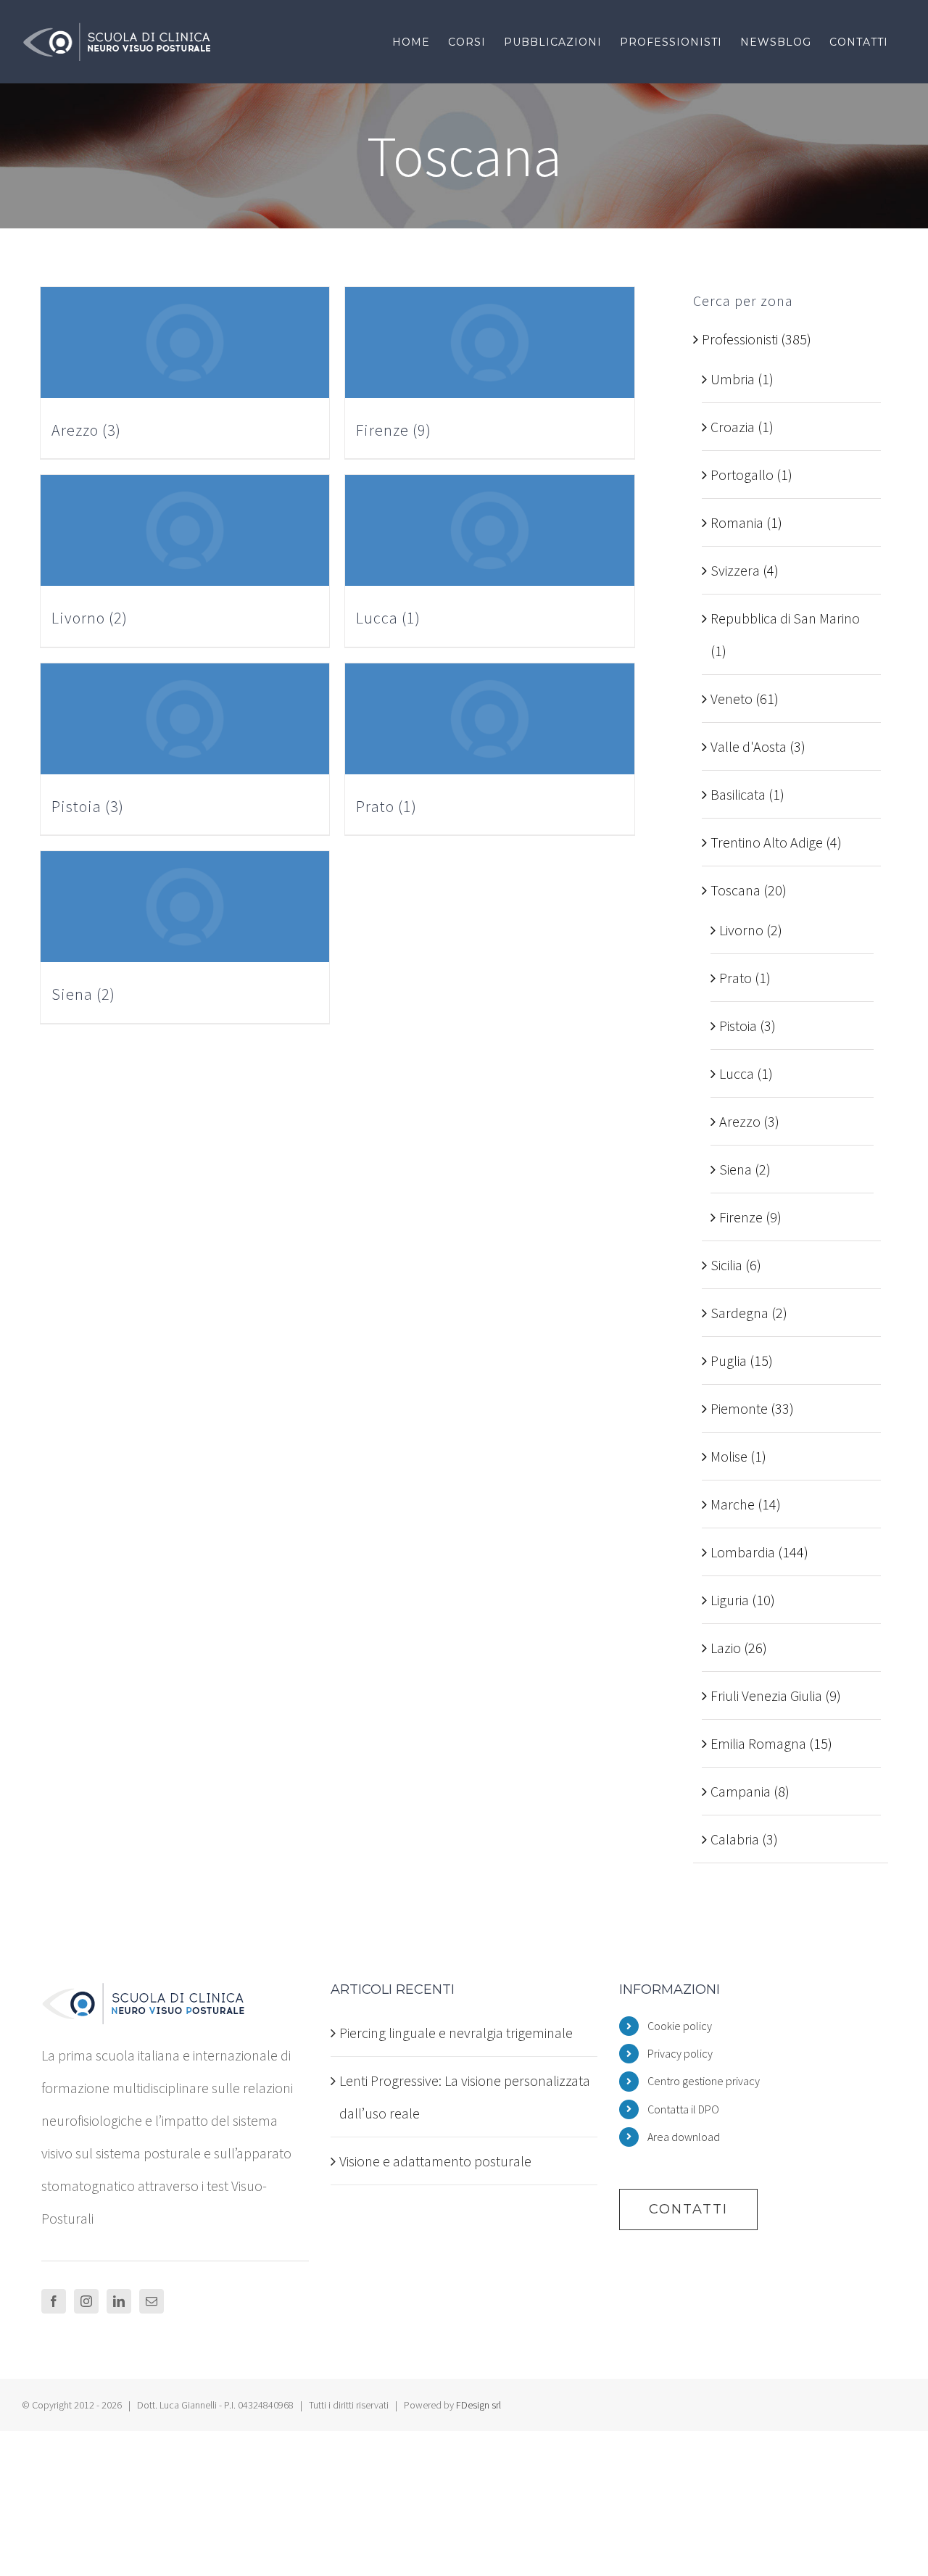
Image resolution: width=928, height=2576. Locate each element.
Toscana (736, 890)
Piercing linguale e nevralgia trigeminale (456, 2033)
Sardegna (739, 1313)
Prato (736, 978)
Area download (684, 2137)
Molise (729, 1456)
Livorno (741, 930)
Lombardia (743, 1552)
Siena (736, 1169)
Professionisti (740, 339)
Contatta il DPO (683, 2109)
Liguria (730, 1600)
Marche (733, 1504)
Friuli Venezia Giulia (766, 1695)
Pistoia (738, 1026)
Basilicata (738, 794)
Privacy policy (680, 2053)
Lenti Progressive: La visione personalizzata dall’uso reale (465, 2097)
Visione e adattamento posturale (435, 2161)
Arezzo (740, 1121)
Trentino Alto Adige (767, 842)
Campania (741, 1791)
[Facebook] (54, 2301)
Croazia (733, 427)
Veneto (732, 699)
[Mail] (152, 2301)
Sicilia (726, 1265)
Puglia (729, 1361)
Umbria (733, 379)
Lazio (726, 1648)
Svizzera (735, 570)
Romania (737, 522)
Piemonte (739, 1408)
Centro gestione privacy (704, 2081)
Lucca (737, 1073)
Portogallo (742, 475)
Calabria (735, 1839)
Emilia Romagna (758, 1743)
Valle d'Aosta (749, 746)
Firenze (741, 1217)
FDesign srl (478, 2405)
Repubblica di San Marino (785, 618)
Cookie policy (680, 2026)
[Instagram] (86, 2301)
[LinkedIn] (119, 2301)
